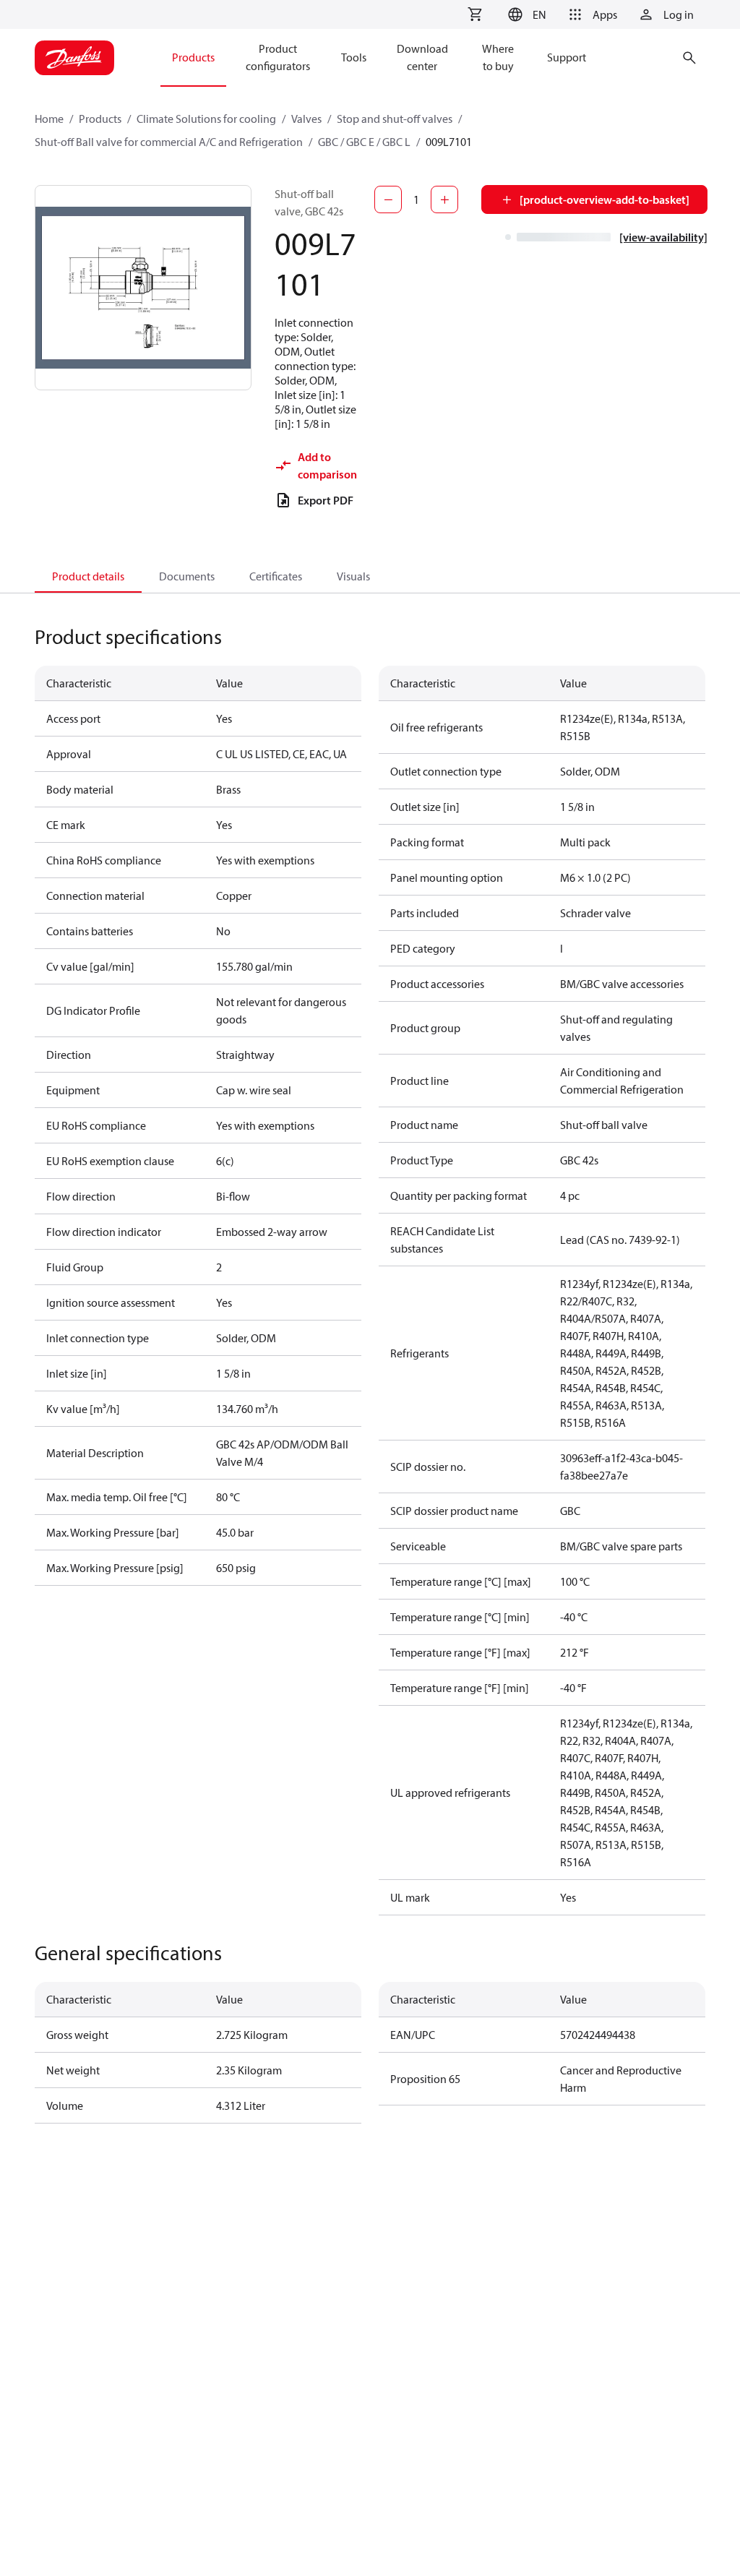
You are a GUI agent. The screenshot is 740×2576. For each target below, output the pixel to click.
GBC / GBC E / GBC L (364, 142)
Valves (306, 119)
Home (49, 119)
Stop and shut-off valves (395, 119)
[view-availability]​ (663, 237)
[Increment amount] (444, 199)
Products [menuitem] (193, 57)
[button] (525, 14)
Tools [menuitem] (354, 57)
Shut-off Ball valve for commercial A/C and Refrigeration (169, 142)
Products (100, 119)
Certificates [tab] (276, 576)
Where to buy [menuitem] (498, 57)
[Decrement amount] (388, 199)
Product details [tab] (88, 576)
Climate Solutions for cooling (206, 119)
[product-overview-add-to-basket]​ (605, 199)
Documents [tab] (187, 576)
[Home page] (74, 58)
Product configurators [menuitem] (278, 57)
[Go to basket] (475, 14)
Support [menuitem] (567, 57)
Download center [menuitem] (422, 57)
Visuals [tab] (353, 576)
